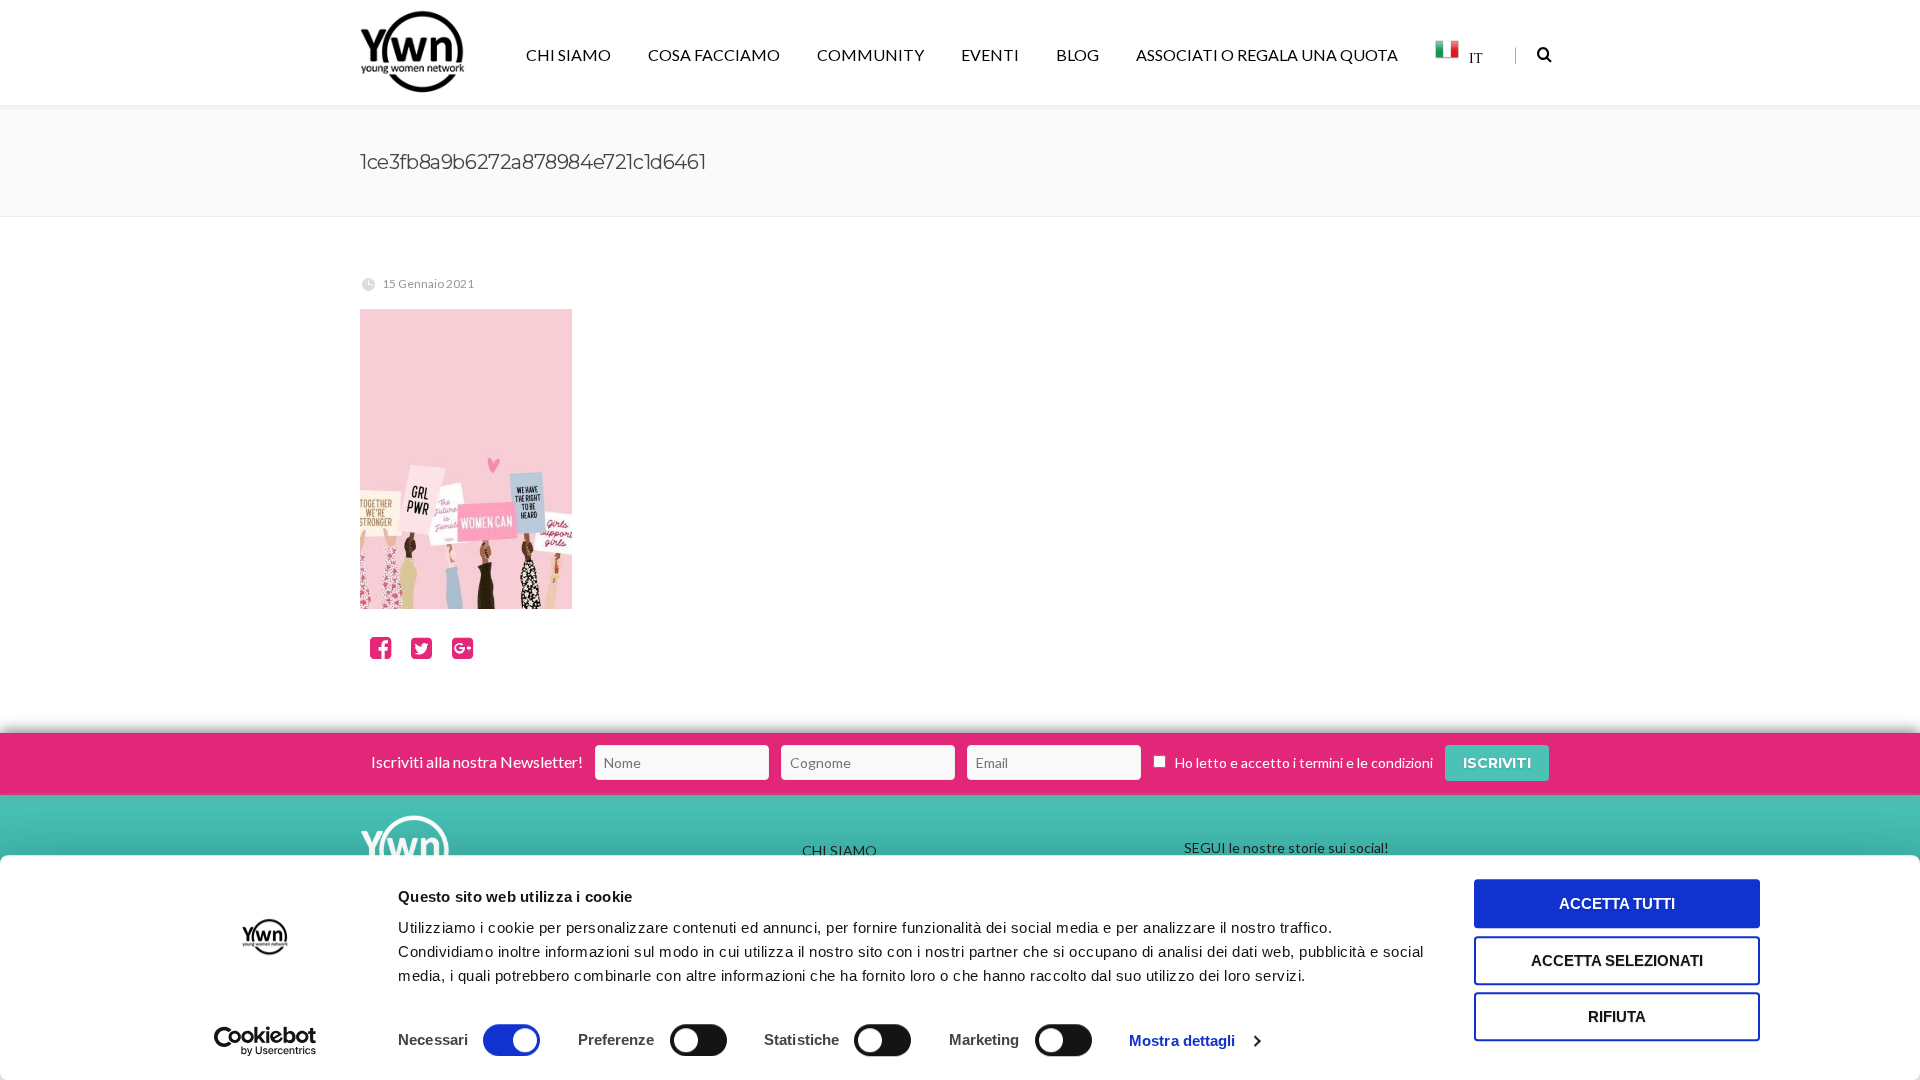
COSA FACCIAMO (714, 54)
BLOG (1077, 54)
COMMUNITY (870, 54)
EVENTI (990, 54)
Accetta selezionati (1617, 960)
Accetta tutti (1617, 903)
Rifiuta (1617, 1016)
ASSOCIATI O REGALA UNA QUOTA (1267, 54)
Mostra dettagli (1182, 1040)
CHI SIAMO (568, 54)
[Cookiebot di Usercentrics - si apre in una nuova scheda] (265, 1041)
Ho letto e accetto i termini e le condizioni (1304, 762)
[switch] (698, 1040)
